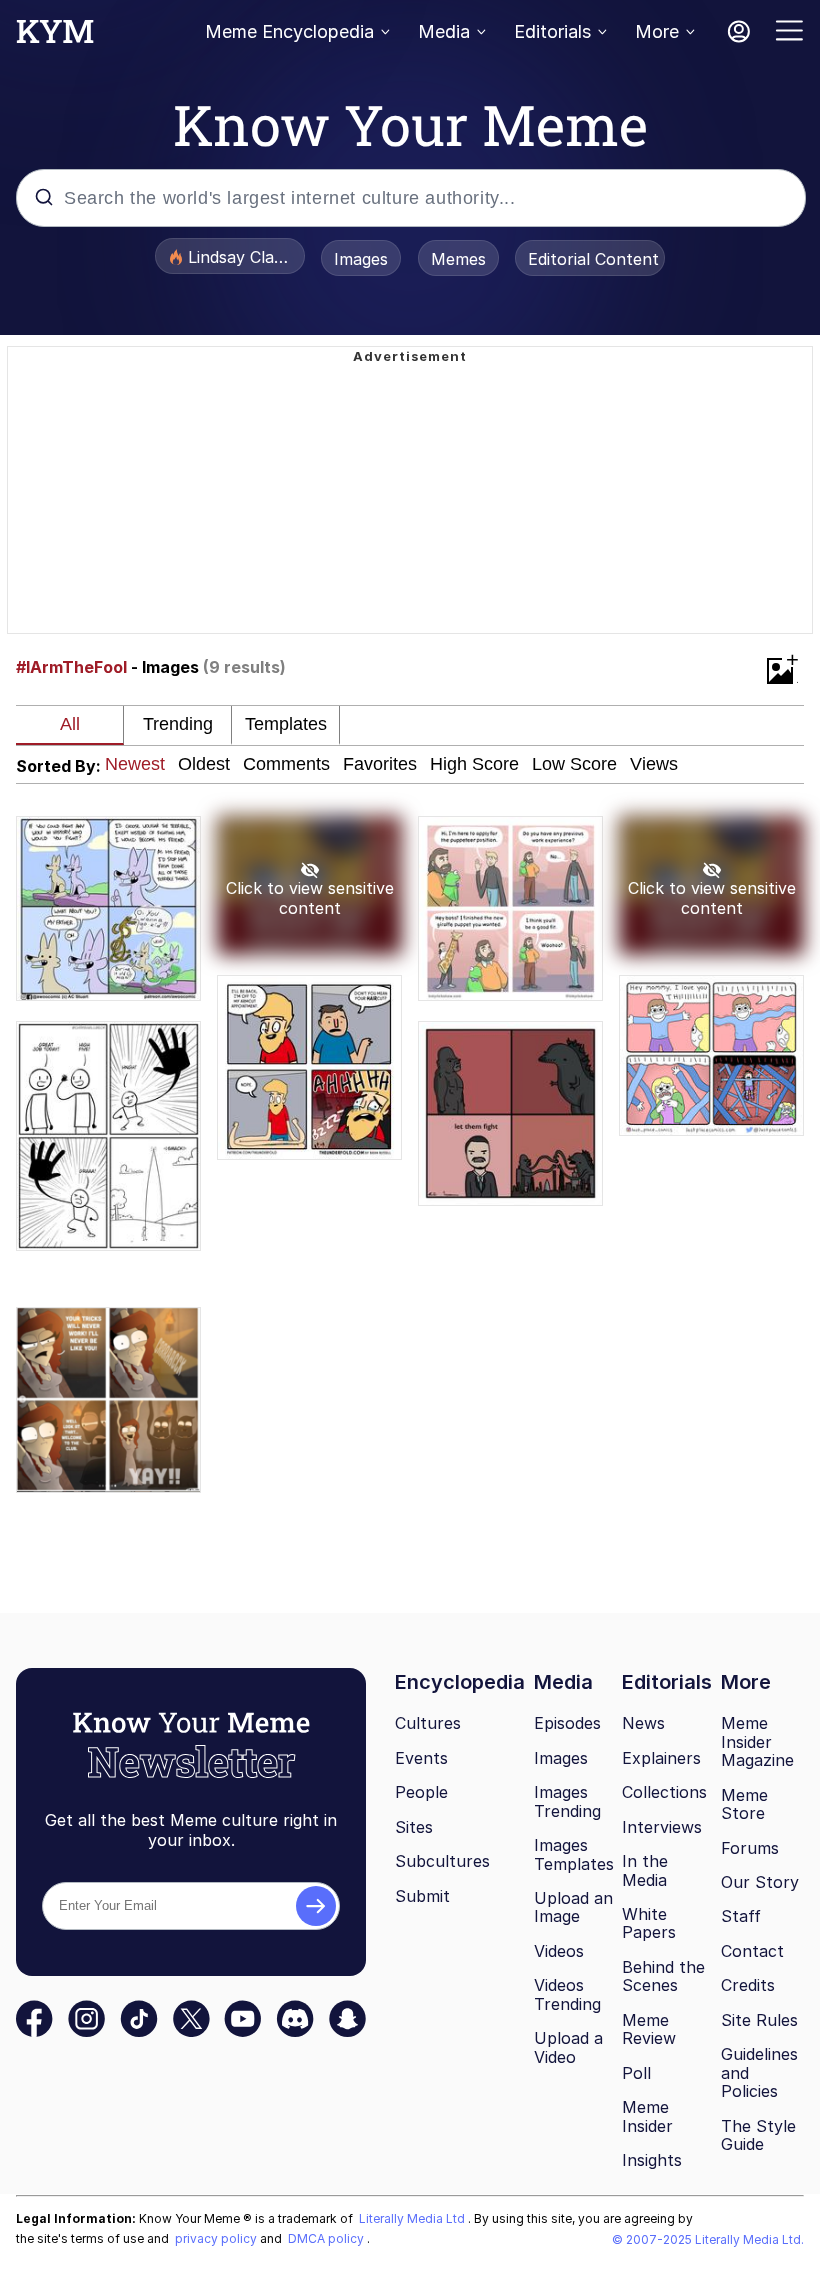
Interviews (662, 1827)
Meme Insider (647, 2116)
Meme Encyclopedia (289, 31)
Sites (414, 1827)
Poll (636, 2073)
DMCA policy (327, 2238)
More (657, 31)
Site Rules (759, 2020)
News (643, 1723)
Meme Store (744, 1804)
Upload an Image (573, 1907)
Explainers (661, 1758)
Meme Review (649, 2029)
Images (361, 259)
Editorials (552, 31)
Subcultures (442, 1861)
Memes (458, 259)
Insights (652, 2160)
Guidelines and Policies (759, 2072)
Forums (750, 1848)
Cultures (428, 1723)
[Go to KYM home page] (55, 37)
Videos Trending (567, 1994)
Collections (664, 1792)
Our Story (760, 1882)
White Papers (649, 1923)
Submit (422, 1896)
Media (444, 31)
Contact (752, 1951)
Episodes (567, 1723)
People (421, 1792)
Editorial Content (593, 259)
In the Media (645, 1870)
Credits (748, 1985)
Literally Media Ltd (413, 2218)
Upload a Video (568, 2047)
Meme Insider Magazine (757, 1741)
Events (421, 1758)
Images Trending (567, 1801)
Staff (741, 1916)
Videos (559, 1951)
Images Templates (574, 1854)
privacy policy (217, 2238)
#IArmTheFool (71, 667)
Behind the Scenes (663, 1976)
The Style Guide (758, 2135)
